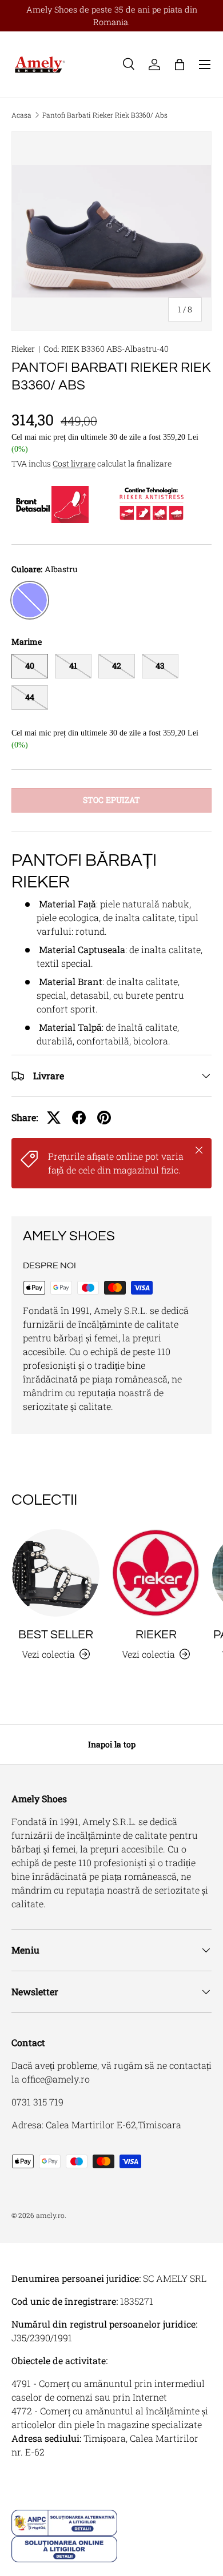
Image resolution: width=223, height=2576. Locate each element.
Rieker (23, 349)
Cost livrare (74, 463)
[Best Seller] (56, 1573)
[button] (180, 65)
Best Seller (56, 1635)
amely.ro (50, 2215)
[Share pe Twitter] (54, 1118)
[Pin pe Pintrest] (104, 1118)
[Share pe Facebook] (79, 1118)
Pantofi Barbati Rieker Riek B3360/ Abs (105, 115)
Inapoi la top (112, 1744)
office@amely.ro (56, 2079)
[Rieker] (156, 1573)
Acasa (21, 115)
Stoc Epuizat (111, 800)
